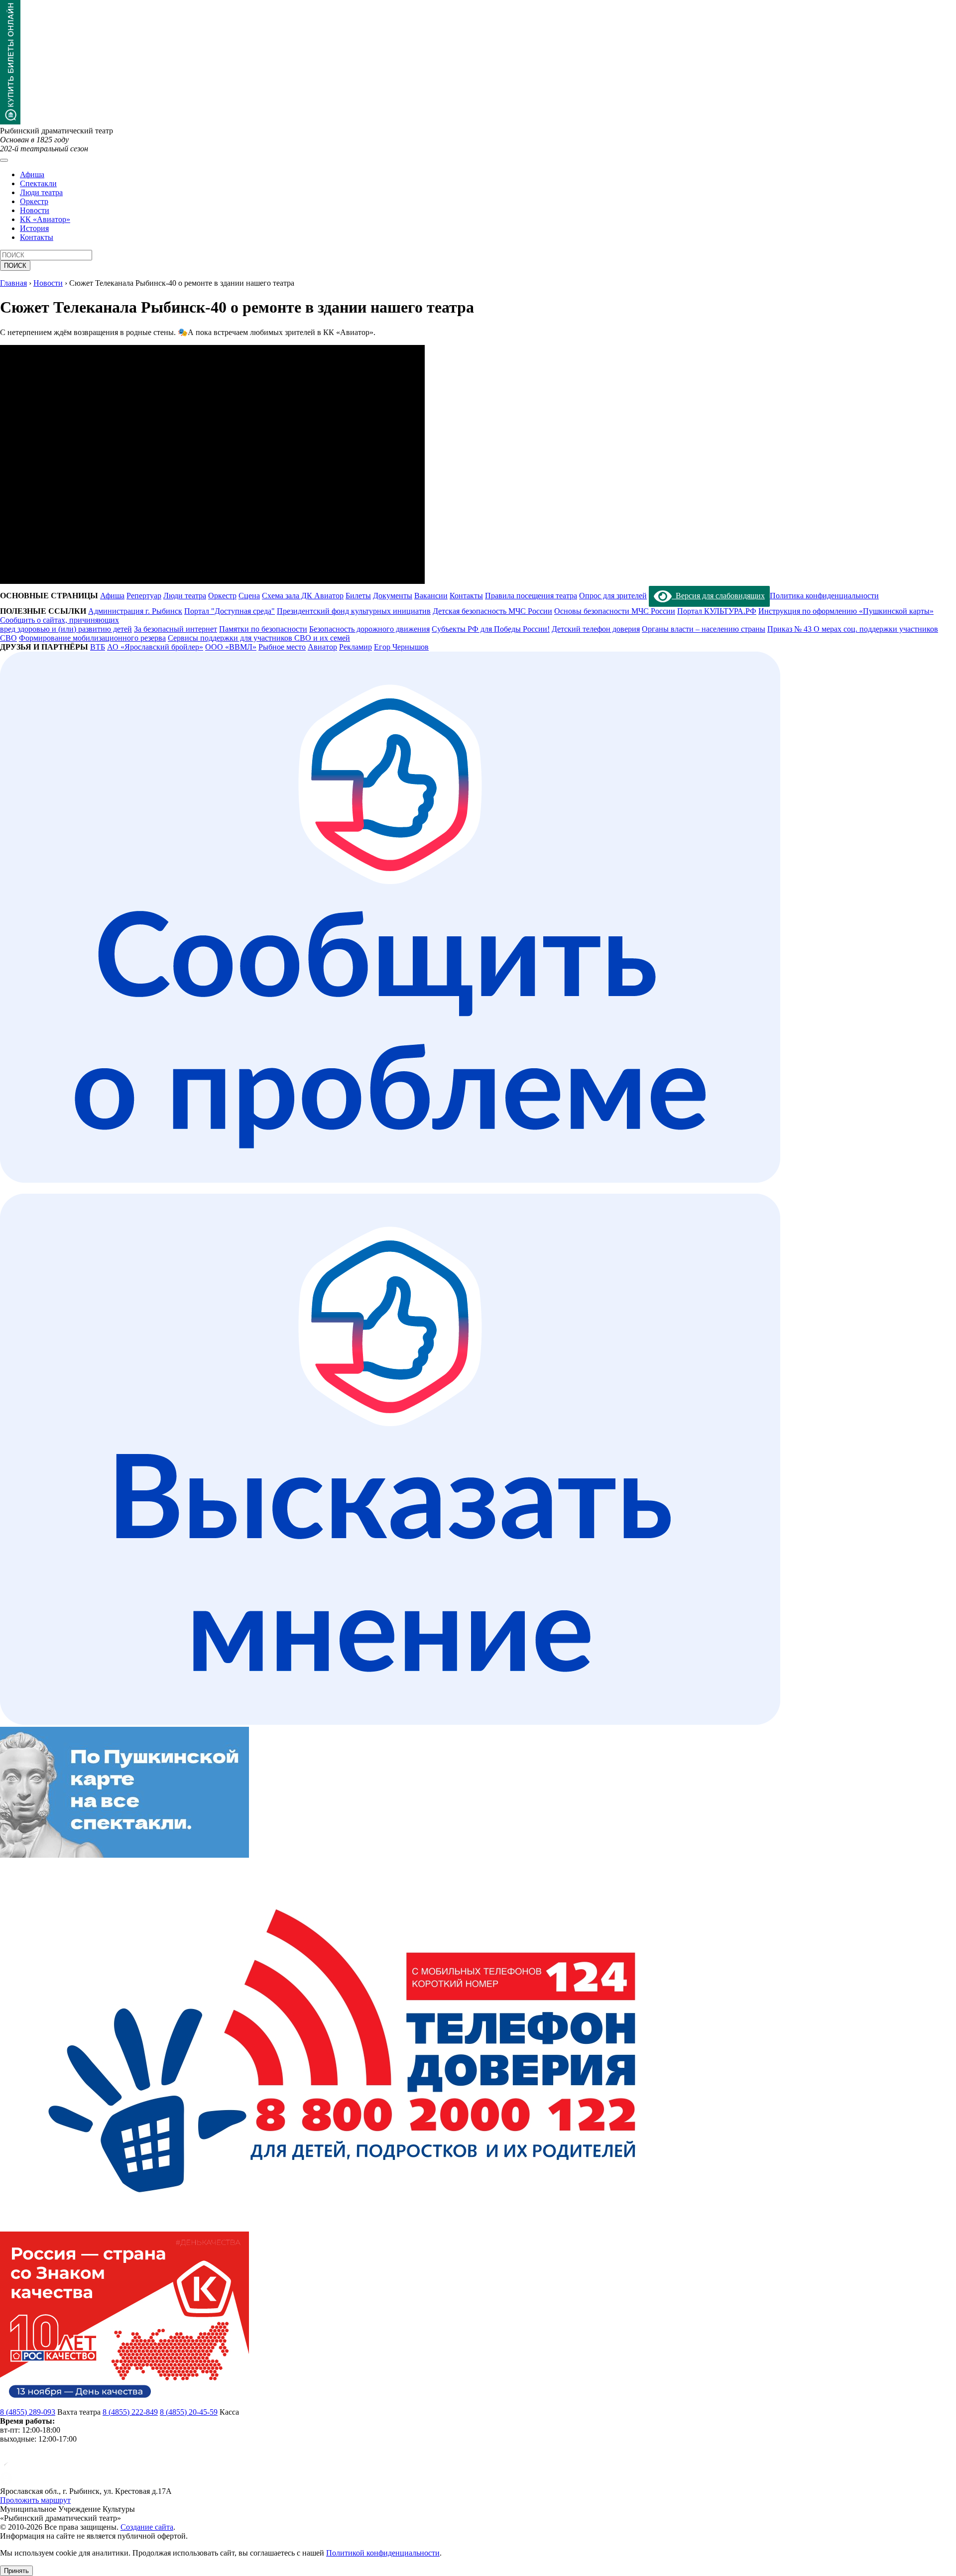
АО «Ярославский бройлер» (155, 647)
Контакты (37, 237)
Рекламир (356, 647)
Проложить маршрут (35, 2500)
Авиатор (322, 647)
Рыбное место (282, 647)
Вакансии (431, 596)
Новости (35, 210)
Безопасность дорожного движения (369, 629)
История (34, 228)
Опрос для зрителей (613, 596)
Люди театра (41, 192)
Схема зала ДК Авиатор (303, 596)
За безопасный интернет (176, 629)
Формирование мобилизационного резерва (92, 638)
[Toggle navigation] (4, 160)
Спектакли (38, 183)
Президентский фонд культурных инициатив (354, 611)
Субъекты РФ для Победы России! (491, 629)
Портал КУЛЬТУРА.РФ (717, 611)
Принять (16, 2571)
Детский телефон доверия (596, 629)
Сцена (249, 596)
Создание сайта (147, 2527)
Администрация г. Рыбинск (135, 611)
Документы (393, 596)
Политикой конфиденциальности (383, 2553)
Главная (13, 283)
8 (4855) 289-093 (28, 2412)
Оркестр (34, 201)
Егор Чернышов (401, 647)
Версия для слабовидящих (718, 596)
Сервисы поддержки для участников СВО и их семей (259, 638)
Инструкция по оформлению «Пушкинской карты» (846, 611)
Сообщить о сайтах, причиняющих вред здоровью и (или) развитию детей (66, 624)
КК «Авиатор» (45, 219)
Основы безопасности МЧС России (615, 611)
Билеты (358, 596)
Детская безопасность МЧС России (492, 611)
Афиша (32, 174)
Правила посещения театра (531, 596)
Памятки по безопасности (263, 629)
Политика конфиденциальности (824, 596)
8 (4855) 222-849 (130, 2412)
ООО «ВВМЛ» (231, 647)
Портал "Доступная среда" (230, 611)
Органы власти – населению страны (704, 629)
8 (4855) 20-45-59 (189, 2412)
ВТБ (98, 647)
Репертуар (144, 596)
